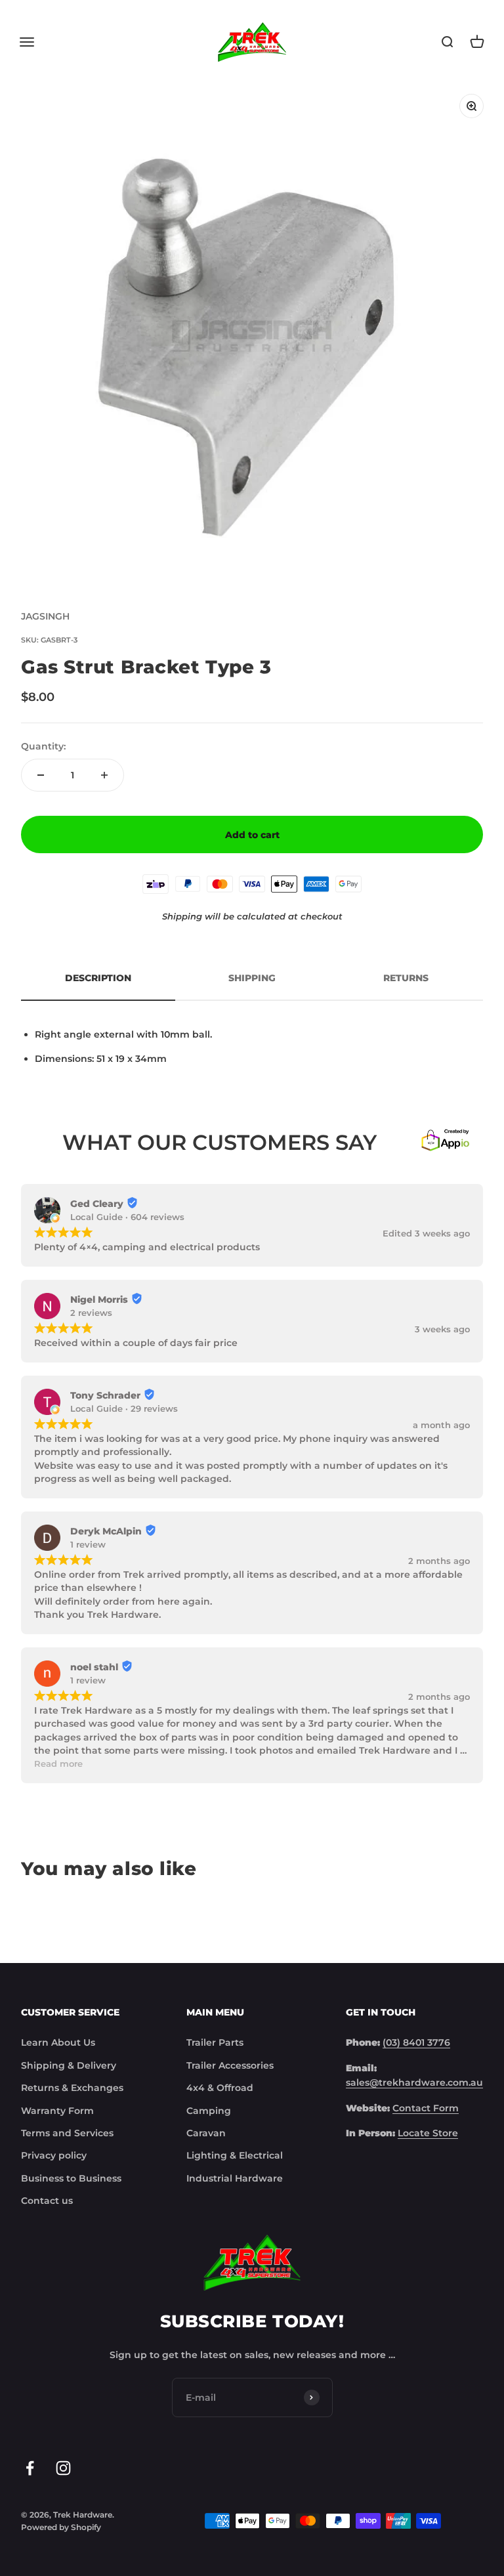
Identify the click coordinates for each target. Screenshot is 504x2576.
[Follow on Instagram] (63, 2468)
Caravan (206, 2133)
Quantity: (43, 746)
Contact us (47, 2201)
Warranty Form (57, 2111)
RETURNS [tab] (406, 978)
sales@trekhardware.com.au (414, 2082)
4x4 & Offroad (220, 2088)
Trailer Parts (215, 2042)
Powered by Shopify (61, 2527)
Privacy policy (54, 2155)
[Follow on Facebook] (30, 2468)
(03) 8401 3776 (416, 2042)
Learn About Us (58, 2042)
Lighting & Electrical (235, 2155)
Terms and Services (67, 2133)
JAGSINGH (45, 616)
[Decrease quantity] (41, 775)
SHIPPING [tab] (252, 978)
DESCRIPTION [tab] (98, 978)
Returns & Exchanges (72, 2088)
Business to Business (71, 2178)
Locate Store (428, 2133)
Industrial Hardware (235, 2178)
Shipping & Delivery (69, 2065)
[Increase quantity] (104, 775)
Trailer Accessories (230, 2065)
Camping (209, 2111)
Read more (58, 1764)
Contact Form (426, 2108)
